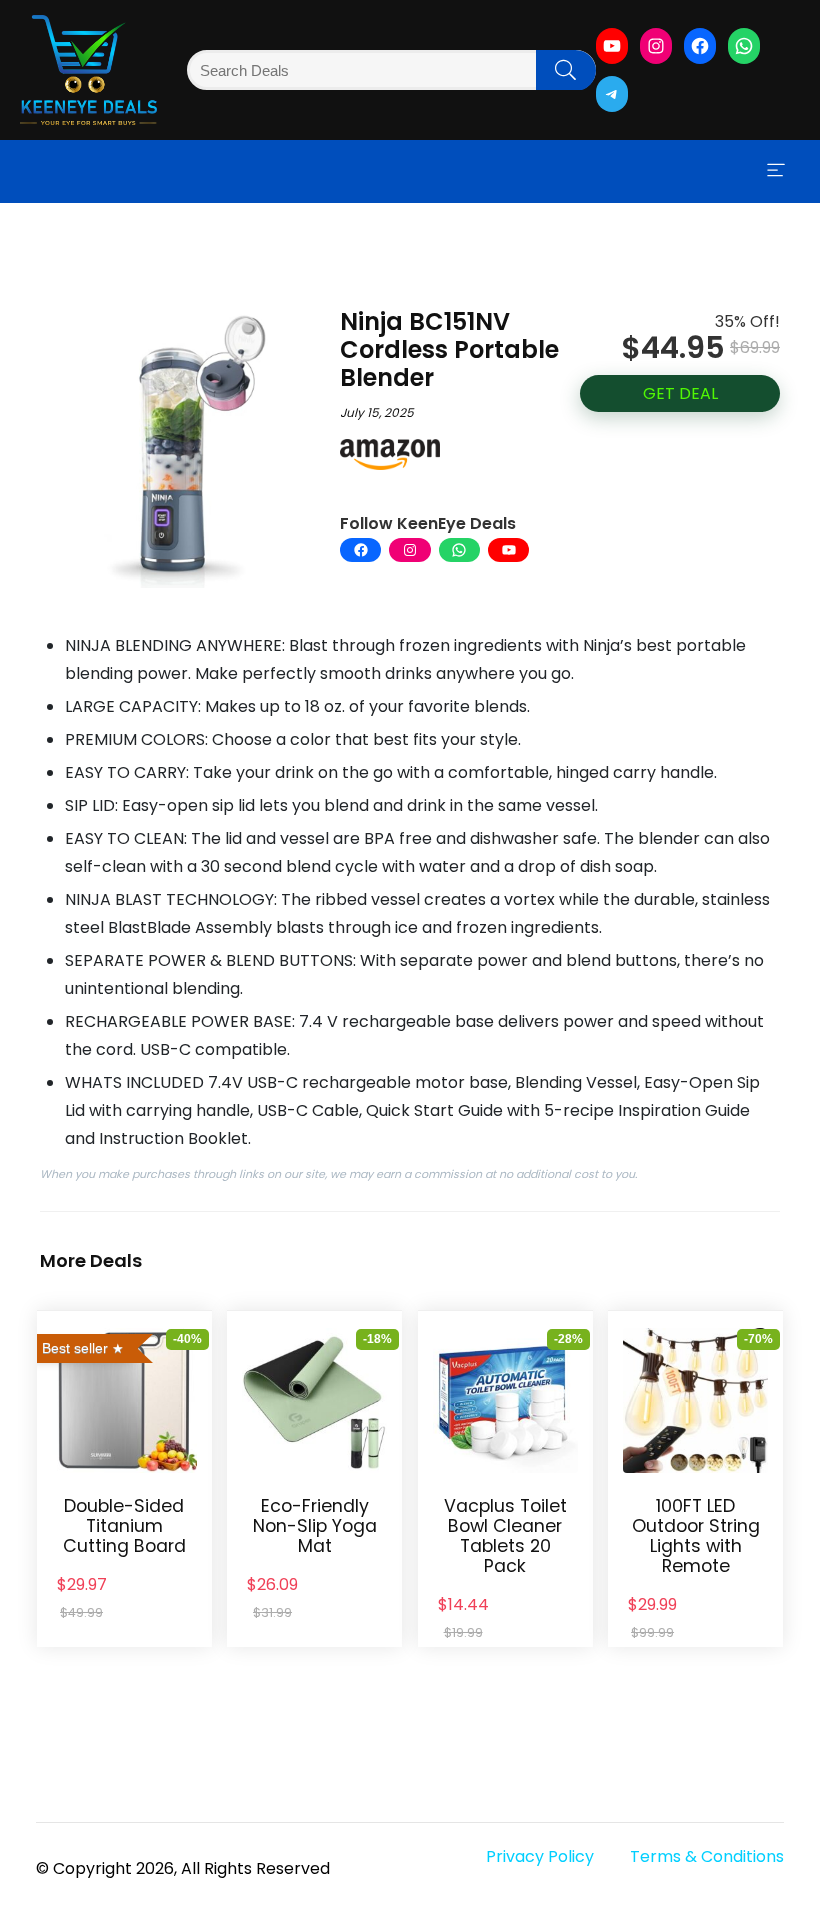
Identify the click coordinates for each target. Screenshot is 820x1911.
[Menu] (776, 171)
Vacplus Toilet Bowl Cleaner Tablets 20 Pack (505, 1536)
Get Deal (680, 393)
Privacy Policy (540, 1856)
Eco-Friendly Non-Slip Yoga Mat (315, 1526)
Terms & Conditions (707, 1856)
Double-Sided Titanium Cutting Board (124, 1526)
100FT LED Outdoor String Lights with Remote (696, 1536)
